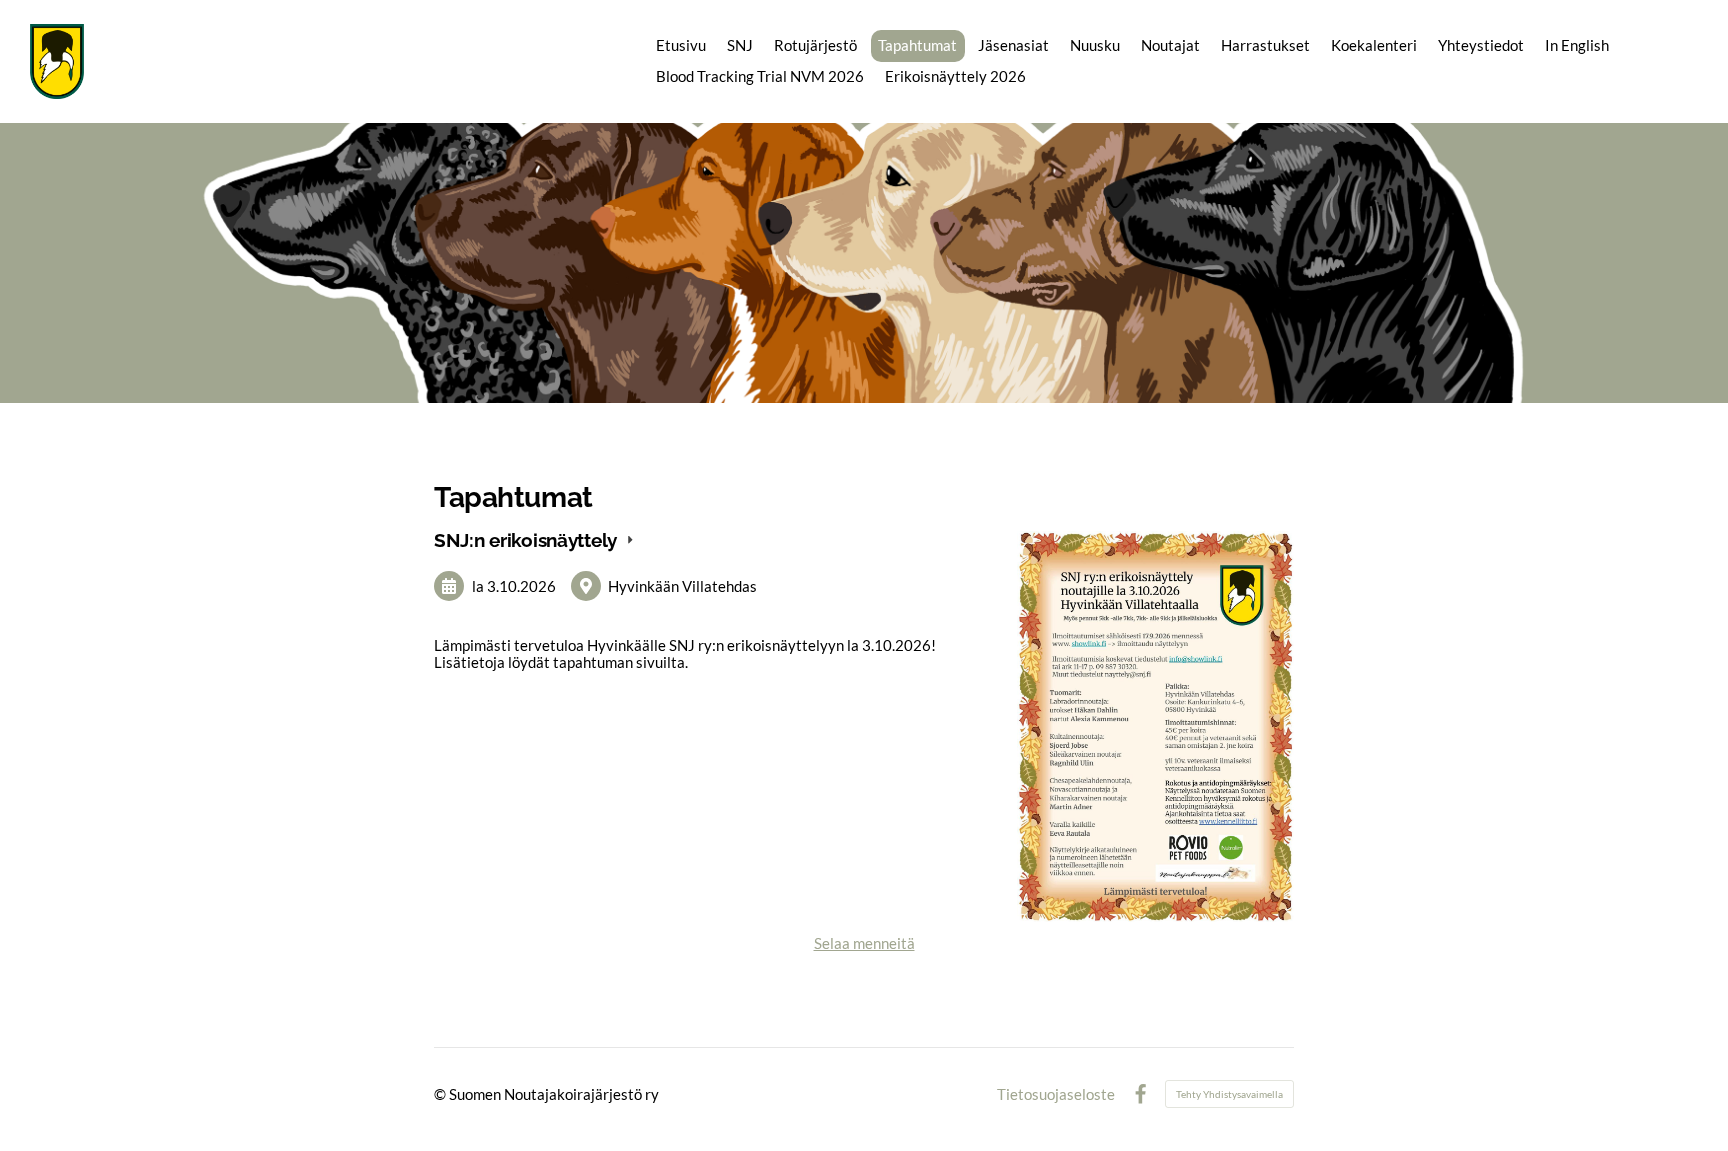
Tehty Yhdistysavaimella (1229, 1094)
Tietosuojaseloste (1056, 1094)
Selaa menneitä (864, 943)
